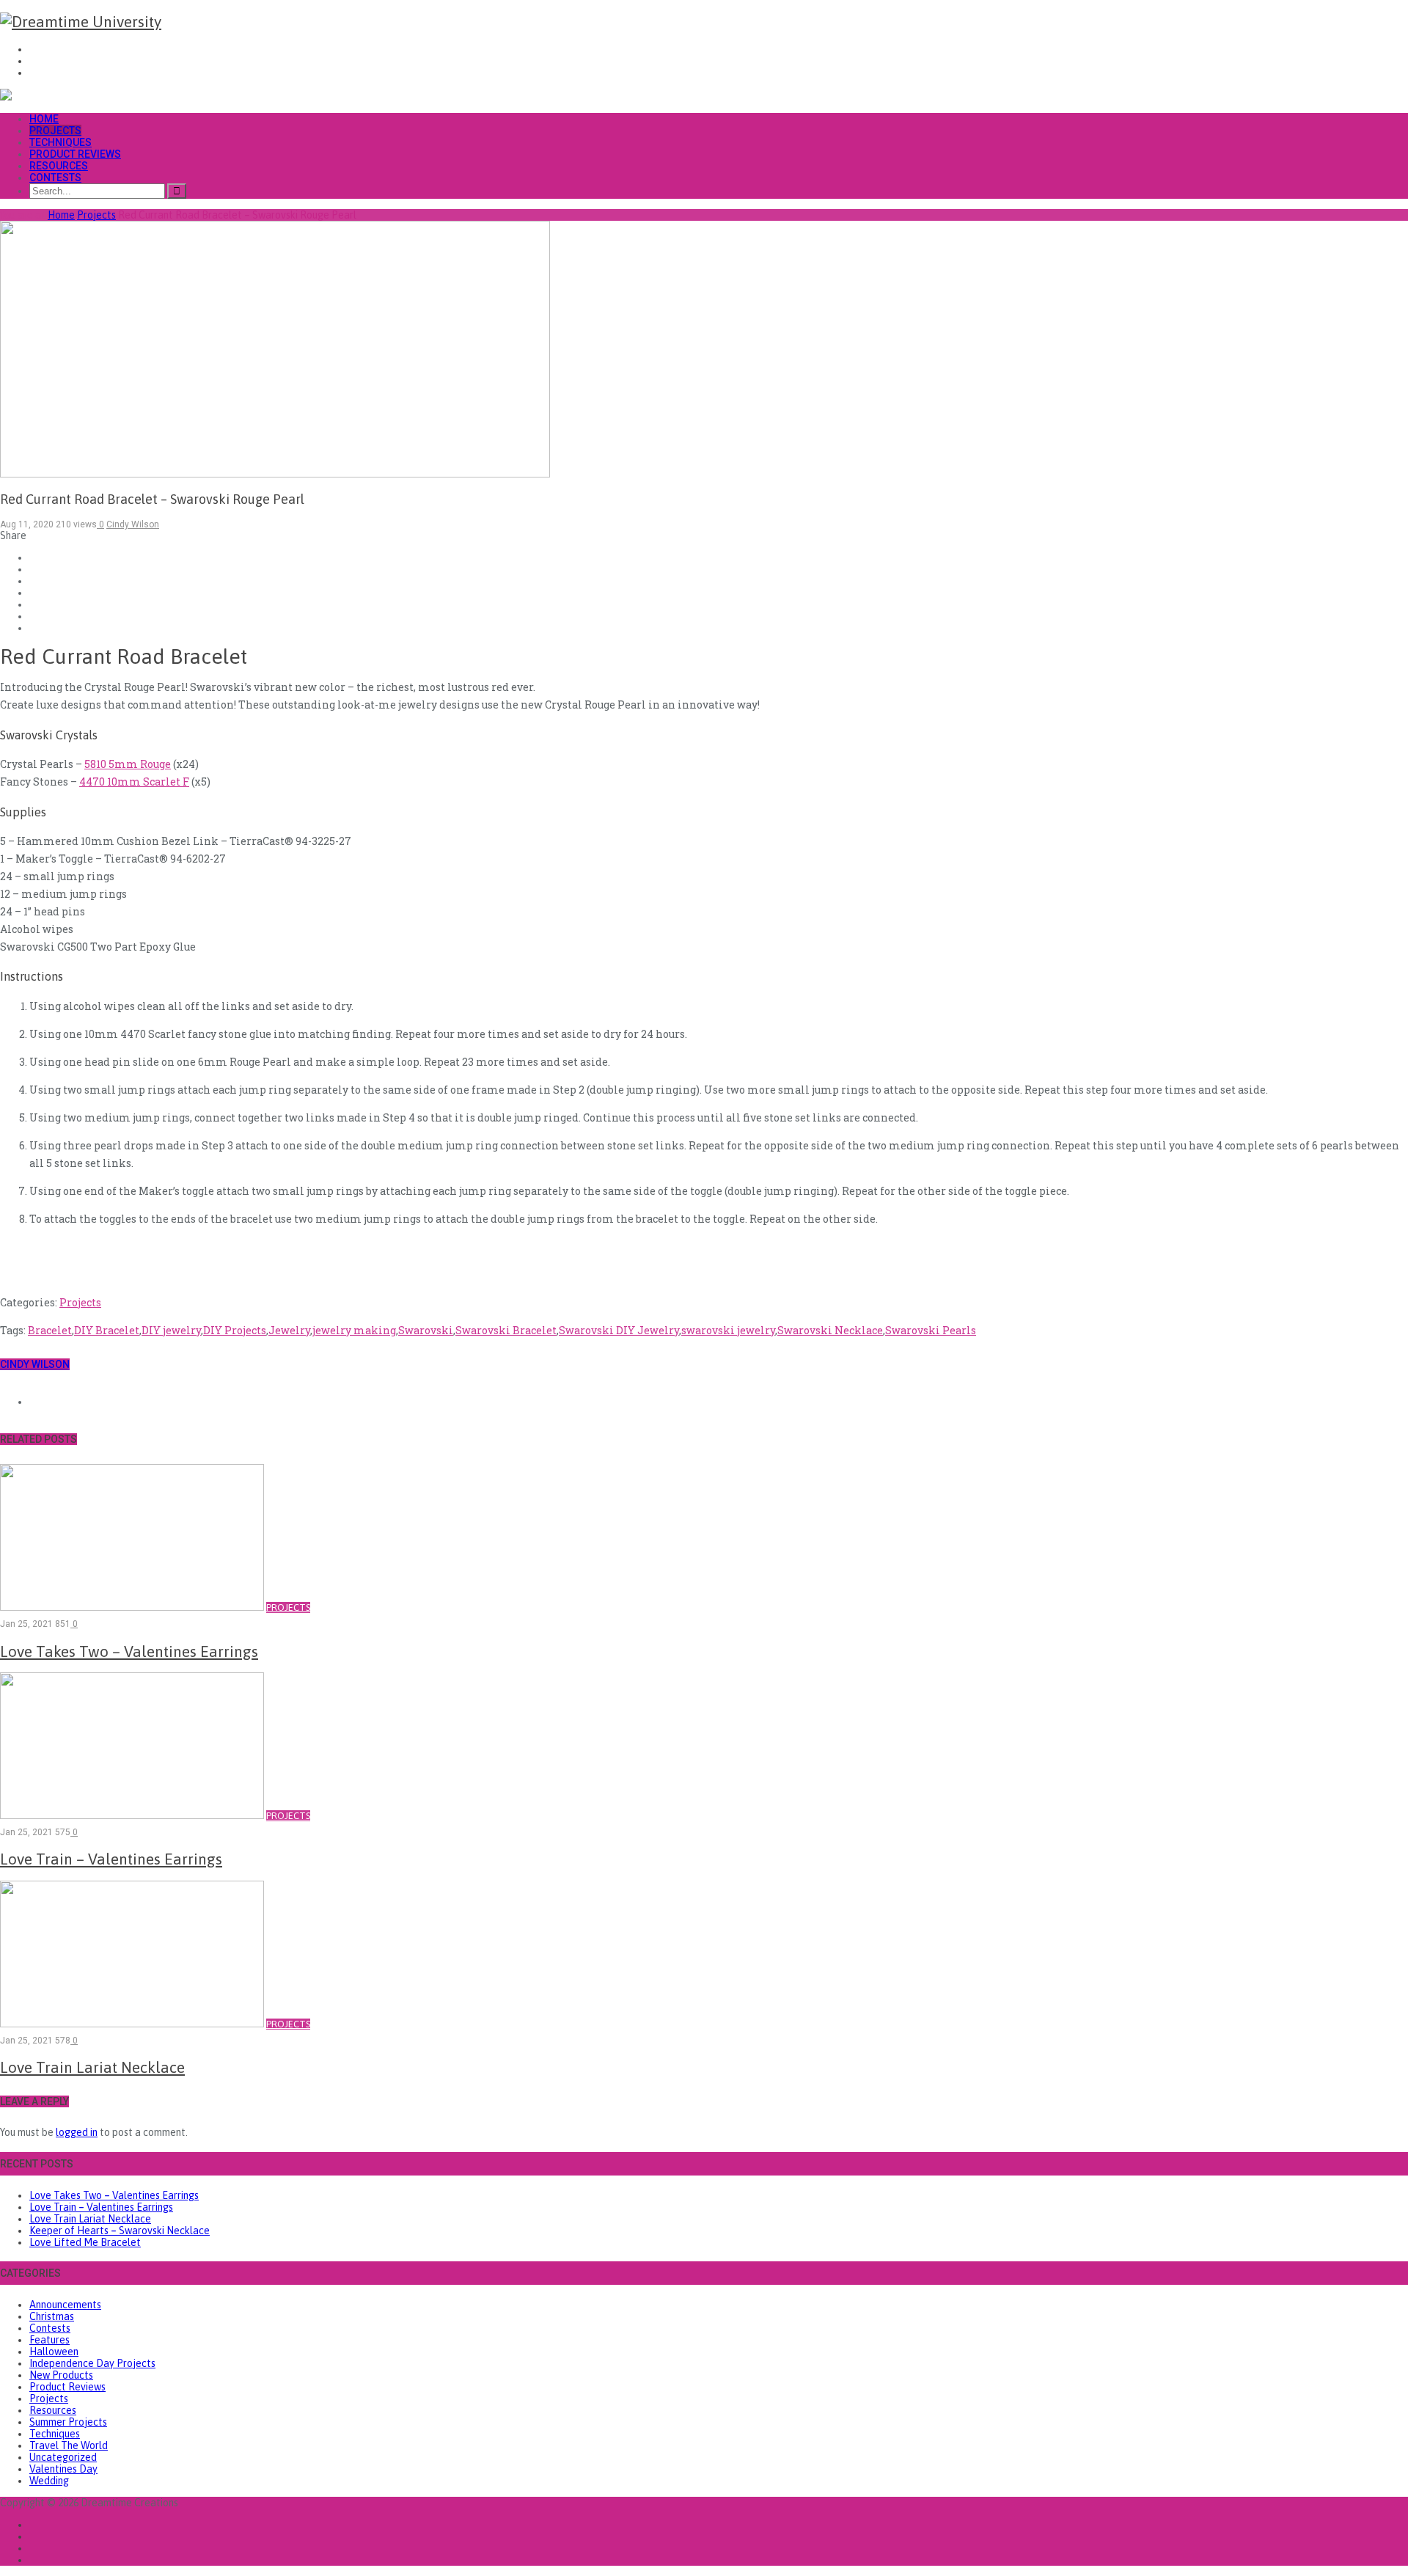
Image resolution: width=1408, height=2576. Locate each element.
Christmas (52, 2316)
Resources (59, 166)
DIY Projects (235, 1330)
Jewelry (289, 1330)
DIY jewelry (171, 1330)
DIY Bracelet (107, 1330)
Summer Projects (68, 2422)
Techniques (60, 142)
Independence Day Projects (92, 2363)
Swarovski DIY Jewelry (619, 1330)
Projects (55, 131)
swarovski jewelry (728, 1330)
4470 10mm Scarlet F (134, 782)
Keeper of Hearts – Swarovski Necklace (120, 2231)
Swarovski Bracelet (506, 1330)
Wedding (49, 2481)
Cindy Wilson (35, 1364)
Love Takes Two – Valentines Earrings (114, 2195)
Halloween (54, 2352)
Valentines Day (63, 2469)
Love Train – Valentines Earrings (101, 2207)
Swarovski (426, 1330)
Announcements (65, 2305)
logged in (77, 2132)
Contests (55, 178)
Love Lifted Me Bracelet (85, 2242)
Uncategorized (63, 2457)
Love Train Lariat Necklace (90, 2219)
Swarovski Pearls (931, 1330)
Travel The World (69, 2445)
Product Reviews (75, 154)
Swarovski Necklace (830, 1330)
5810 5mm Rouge (128, 764)
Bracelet (50, 1330)
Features (49, 2340)
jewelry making (354, 1330)
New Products (61, 2375)
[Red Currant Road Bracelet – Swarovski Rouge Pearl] (275, 474)
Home (44, 119)
